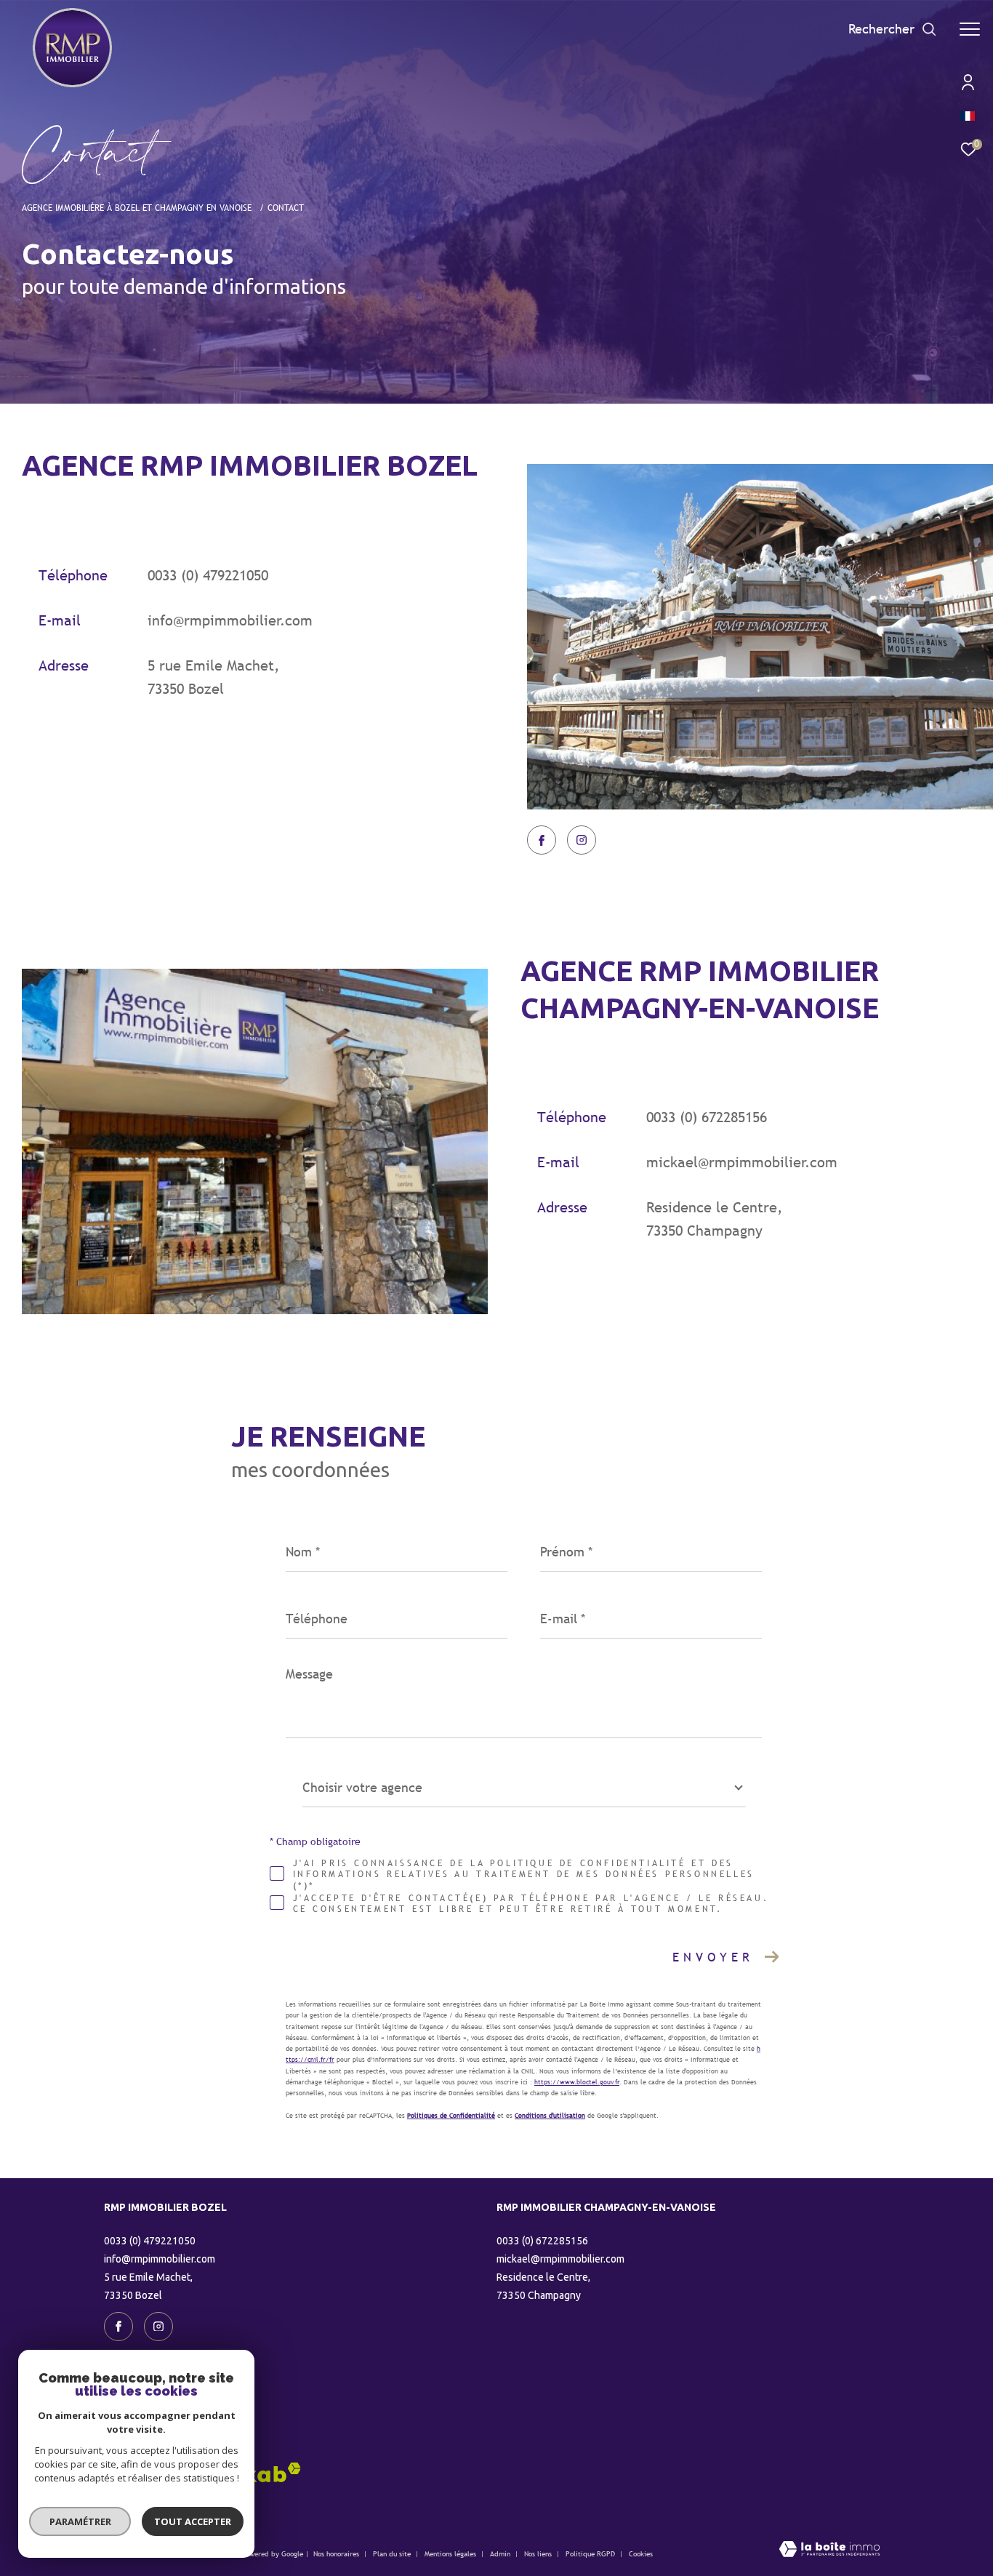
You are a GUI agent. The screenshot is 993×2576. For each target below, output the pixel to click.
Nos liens (539, 2554)
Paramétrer (80, 2521)
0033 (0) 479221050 (208, 575)
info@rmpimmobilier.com (230, 620)
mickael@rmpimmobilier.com (742, 1162)
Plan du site (393, 2554)
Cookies (641, 2554)
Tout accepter (193, 2521)
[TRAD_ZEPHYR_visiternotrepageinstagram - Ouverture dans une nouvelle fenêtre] (582, 840)
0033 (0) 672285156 (707, 1117)
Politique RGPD (590, 2554)
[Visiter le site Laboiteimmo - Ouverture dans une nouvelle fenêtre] (829, 2550)
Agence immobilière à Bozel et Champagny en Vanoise (138, 208)
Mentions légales (451, 2554)
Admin (501, 2554)
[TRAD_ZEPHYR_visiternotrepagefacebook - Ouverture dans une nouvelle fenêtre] (542, 840)
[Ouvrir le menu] (970, 29)
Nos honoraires (336, 2554)
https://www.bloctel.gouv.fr (577, 2082)
